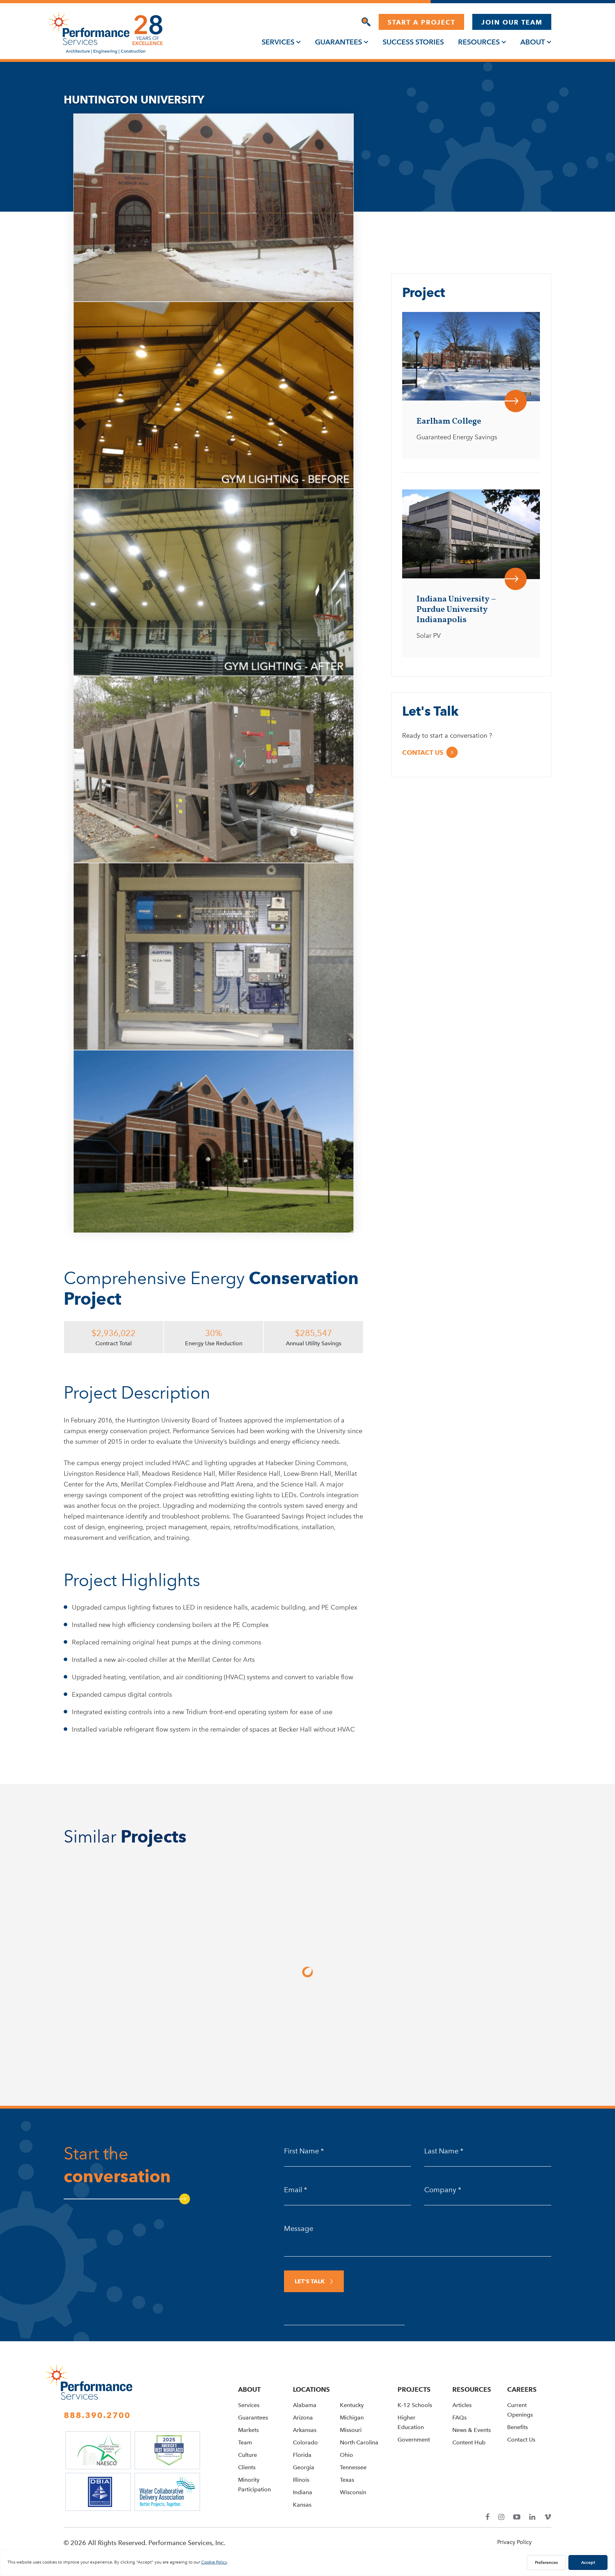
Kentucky (352, 2405)
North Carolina (359, 2442)
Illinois (301, 2480)
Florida (302, 2455)
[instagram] (501, 2517)
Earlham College (449, 422)
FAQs (459, 2418)
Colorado (305, 2442)
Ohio (346, 2455)
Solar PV (429, 636)
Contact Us (521, 2440)
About (533, 42)
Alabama (305, 2405)
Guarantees (338, 42)
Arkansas (305, 2430)
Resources (479, 42)
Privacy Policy (514, 2542)
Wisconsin (353, 2492)
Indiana (303, 2492)
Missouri (351, 2430)
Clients (247, 2467)
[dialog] (366, 22)
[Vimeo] (548, 2517)
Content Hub (469, 2442)
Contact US (423, 752)
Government (414, 2440)
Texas (347, 2480)
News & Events (472, 2430)
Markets (248, 2430)
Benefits (517, 2427)
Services (278, 42)
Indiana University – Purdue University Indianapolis (456, 610)
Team (245, 2442)
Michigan (352, 2418)
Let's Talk (310, 2281)
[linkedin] (532, 2517)
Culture (248, 2455)
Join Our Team (512, 22)
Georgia (304, 2467)
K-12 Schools (415, 2405)
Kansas (302, 2505)
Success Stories (413, 42)
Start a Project (421, 22)
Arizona (303, 2418)
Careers (522, 2389)
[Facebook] (487, 2517)
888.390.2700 (97, 2415)
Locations (311, 2389)
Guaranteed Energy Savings (457, 437)
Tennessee (353, 2467)
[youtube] (517, 2517)
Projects (414, 2389)
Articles (462, 2405)
